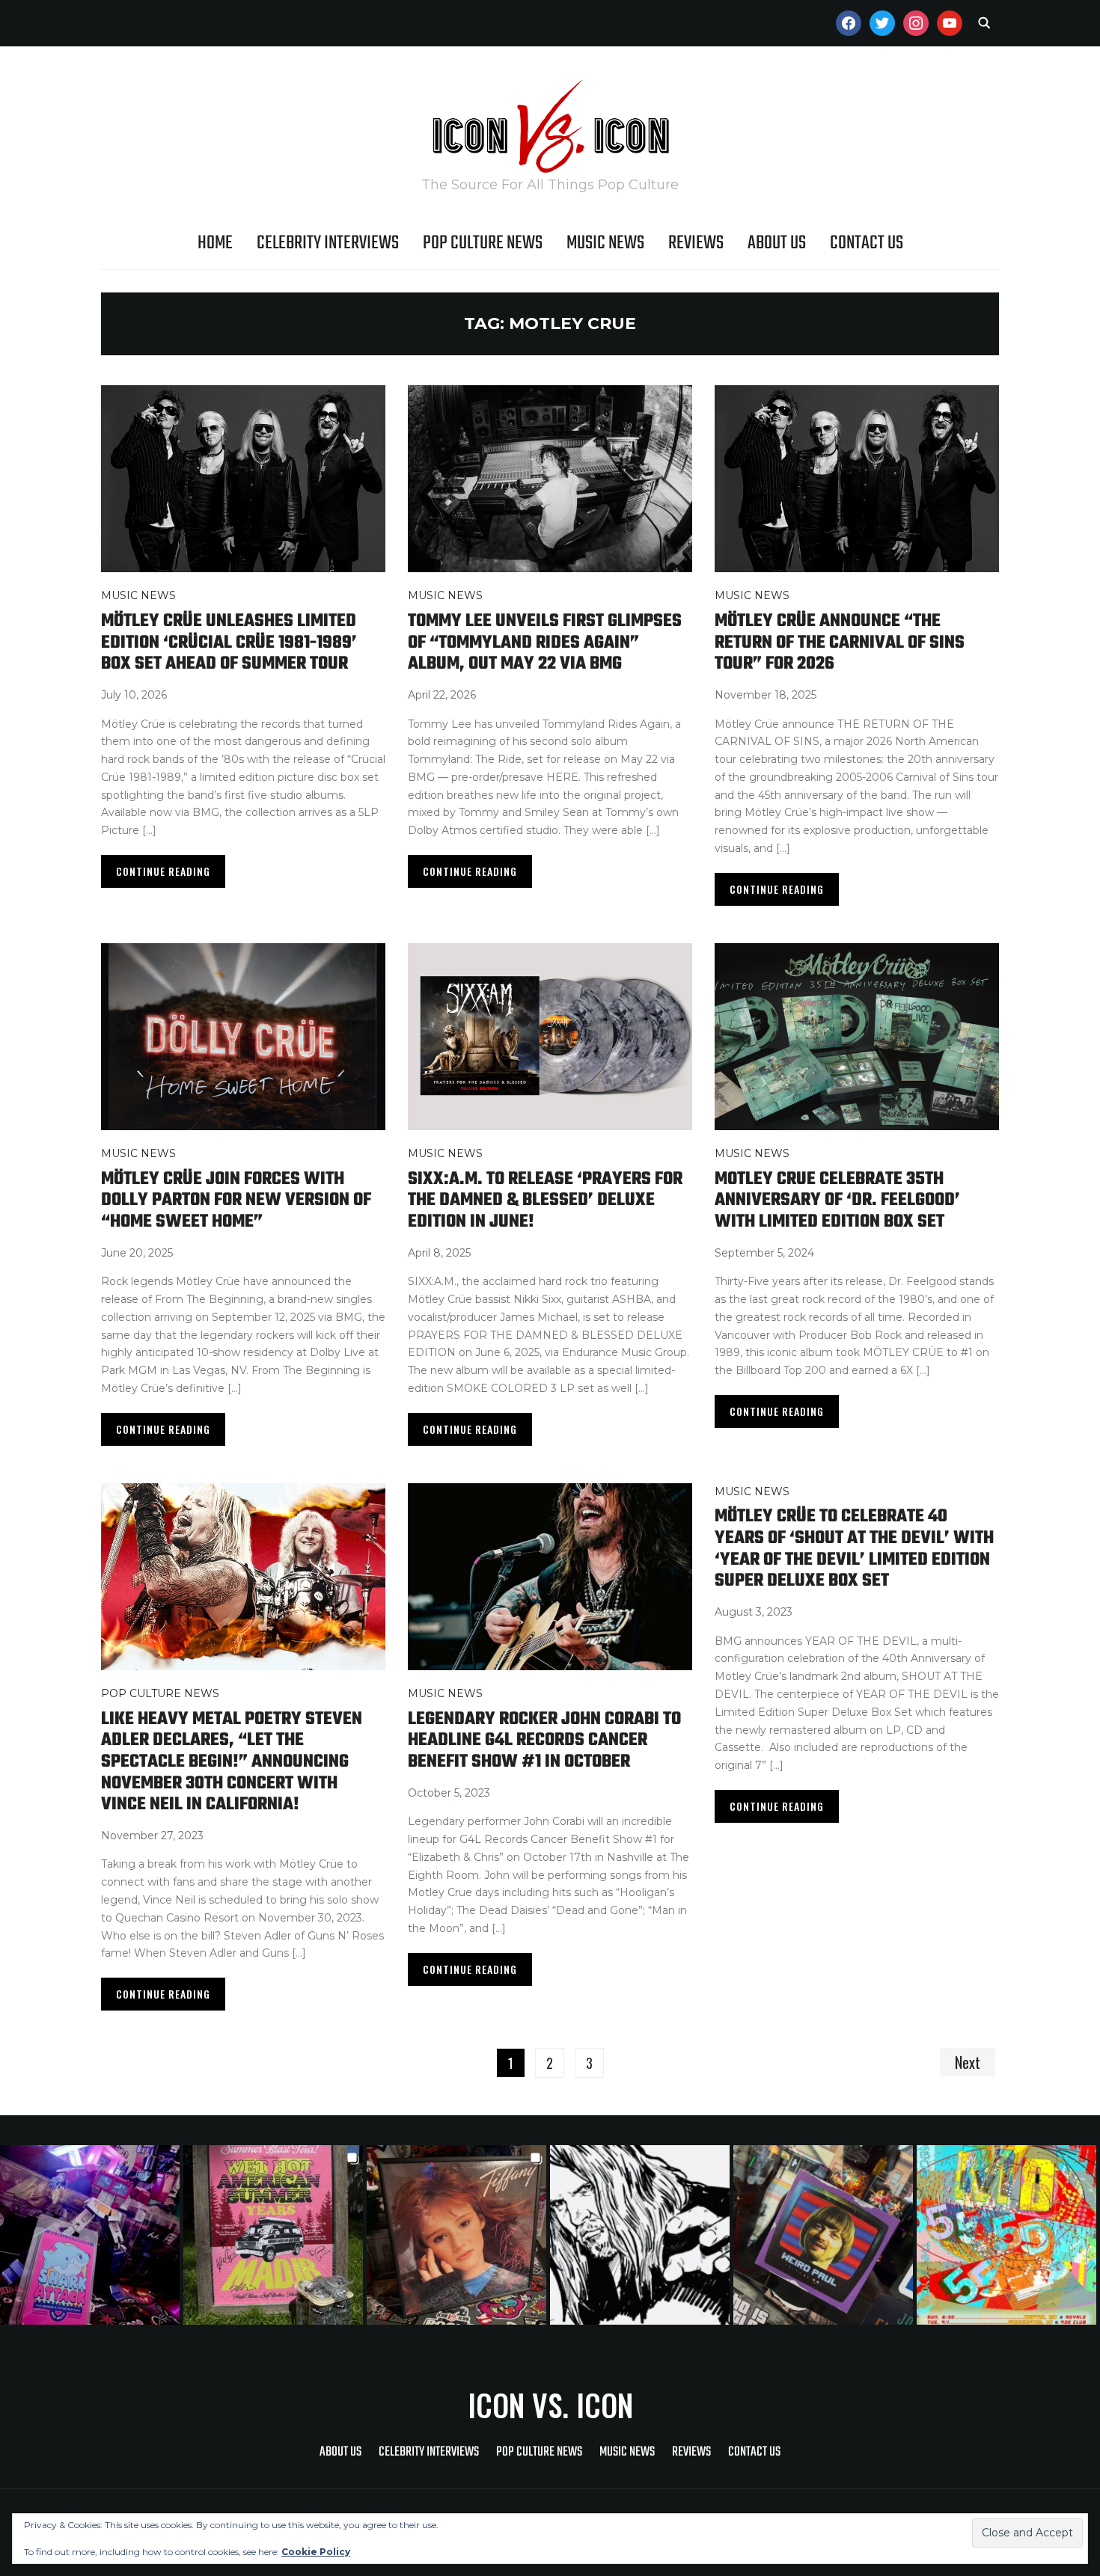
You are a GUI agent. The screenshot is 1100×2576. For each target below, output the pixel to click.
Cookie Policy (316, 2552)
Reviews (696, 243)
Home (215, 243)
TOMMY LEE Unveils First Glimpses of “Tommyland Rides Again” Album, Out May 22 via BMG (545, 643)
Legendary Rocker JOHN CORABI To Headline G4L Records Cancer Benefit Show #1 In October (544, 1741)
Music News (605, 243)
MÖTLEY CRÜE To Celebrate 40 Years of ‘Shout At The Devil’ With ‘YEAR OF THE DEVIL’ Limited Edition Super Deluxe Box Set (854, 1549)
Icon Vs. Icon (550, 2405)
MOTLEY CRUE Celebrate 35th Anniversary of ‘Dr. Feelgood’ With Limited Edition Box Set (837, 1200)
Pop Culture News (483, 243)
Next (968, 2062)
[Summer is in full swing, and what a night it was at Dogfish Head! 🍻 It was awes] (275, 2235)
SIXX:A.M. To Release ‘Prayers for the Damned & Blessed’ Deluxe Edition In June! (545, 1200)
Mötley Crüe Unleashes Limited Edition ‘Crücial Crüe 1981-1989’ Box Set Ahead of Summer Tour (229, 643)
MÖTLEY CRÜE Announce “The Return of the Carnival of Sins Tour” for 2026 (840, 643)
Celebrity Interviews (328, 243)
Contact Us (867, 243)
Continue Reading (163, 871)
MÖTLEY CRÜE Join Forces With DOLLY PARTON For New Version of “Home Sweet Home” (236, 1200)
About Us (777, 243)
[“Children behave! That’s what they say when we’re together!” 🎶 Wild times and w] (458, 2235)
